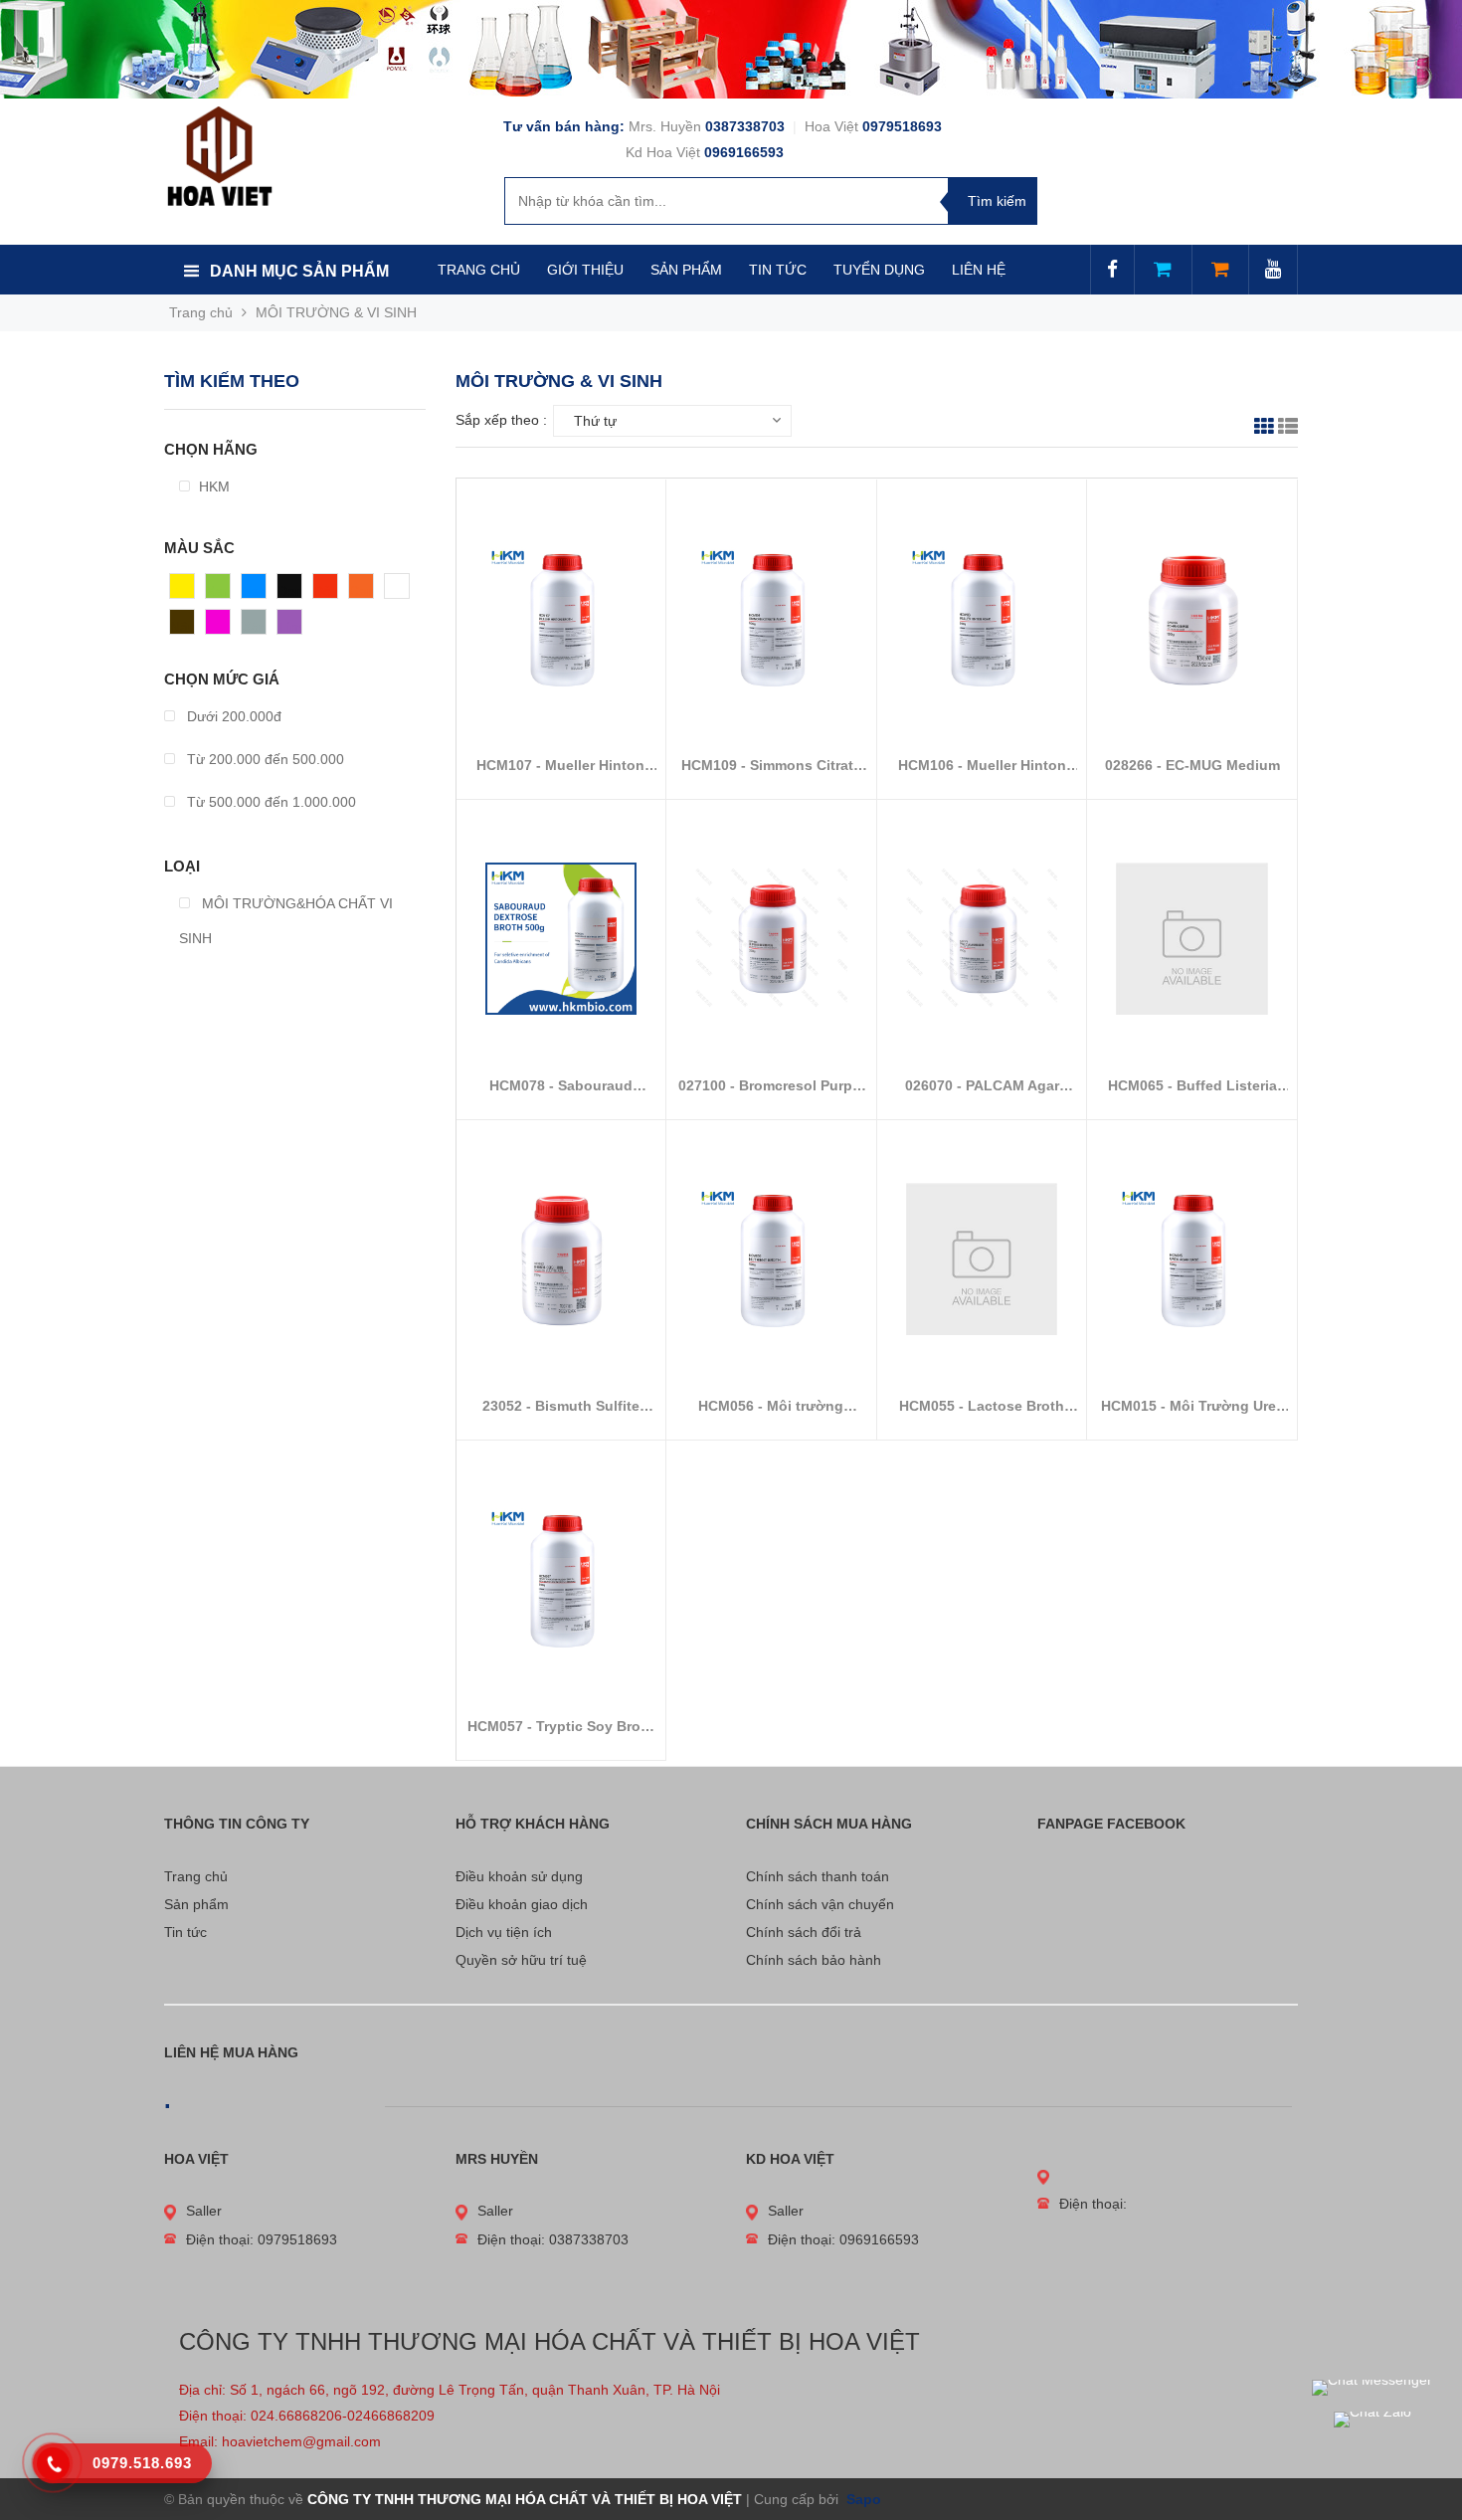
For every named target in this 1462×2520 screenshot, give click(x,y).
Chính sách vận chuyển (820, 1904)
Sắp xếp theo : (501, 420)
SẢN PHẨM (686, 270)
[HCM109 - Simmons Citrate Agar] (771, 618)
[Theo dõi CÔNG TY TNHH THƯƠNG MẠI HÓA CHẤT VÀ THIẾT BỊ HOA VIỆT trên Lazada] (1163, 271)
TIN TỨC (778, 270)
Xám (256, 627)
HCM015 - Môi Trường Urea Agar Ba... (1192, 1406)
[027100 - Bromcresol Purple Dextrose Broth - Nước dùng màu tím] (771, 938)
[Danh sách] (1288, 429)
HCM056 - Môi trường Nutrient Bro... (771, 1406)
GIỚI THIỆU (585, 270)
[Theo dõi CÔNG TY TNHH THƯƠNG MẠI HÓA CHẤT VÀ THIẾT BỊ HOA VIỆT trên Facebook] (1112, 271)
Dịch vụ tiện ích (504, 1932)
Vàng (186, 591)
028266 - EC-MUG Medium (1192, 765)
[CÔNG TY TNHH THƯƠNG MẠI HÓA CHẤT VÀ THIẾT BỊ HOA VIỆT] (219, 155)
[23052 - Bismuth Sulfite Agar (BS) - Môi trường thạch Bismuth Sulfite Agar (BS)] (561, 1259)
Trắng (403, 591)
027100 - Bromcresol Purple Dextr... (771, 1086)
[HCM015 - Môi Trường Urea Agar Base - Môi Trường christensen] (1192, 1259)
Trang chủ (196, 1876)
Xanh (222, 591)
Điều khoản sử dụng (519, 1876)
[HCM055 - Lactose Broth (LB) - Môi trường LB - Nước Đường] (982, 1259)
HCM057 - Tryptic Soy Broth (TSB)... (561, 1727)
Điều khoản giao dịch (522, 1904)
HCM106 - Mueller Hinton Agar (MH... (982, 766)
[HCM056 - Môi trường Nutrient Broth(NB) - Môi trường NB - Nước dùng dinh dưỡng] (771, 1259)
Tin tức (185, 1932)
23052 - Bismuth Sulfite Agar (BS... (561, 1406)
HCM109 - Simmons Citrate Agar (771, 766)
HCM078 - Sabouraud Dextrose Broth (561, 1086)
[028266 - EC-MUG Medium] (1192, 618)
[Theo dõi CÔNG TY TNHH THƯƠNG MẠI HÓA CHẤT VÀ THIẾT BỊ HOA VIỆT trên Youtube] (1273, 271)
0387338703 (747, 126)
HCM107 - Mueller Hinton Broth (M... (560, 766)
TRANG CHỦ (479, 270)
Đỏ (322, 591)
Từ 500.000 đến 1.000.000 (270, 802)
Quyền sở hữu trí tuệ (521, 1960)
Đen (290, 591)
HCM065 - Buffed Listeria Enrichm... (1192, 1086)
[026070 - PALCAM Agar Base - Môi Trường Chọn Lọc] (982, 938)
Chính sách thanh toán (818, 1876)
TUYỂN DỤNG (879, 270)
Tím (290, 627)
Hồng (223, 627)
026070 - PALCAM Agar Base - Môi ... (982, 1086)
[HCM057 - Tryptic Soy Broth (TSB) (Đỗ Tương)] (561, 1579)
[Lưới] (1264, 429)
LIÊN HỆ (979, 270)
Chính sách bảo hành (814, 1960)
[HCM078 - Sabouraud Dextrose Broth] (561, 938)
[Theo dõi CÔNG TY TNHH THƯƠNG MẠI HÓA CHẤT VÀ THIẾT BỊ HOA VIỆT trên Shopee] (1220, 271)
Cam (364, 591)
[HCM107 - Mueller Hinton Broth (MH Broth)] (561, 618)
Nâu (183, 627)
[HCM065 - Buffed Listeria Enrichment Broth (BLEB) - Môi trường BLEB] (1192, 938)
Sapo (862, 2499)
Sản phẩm (196, 1904)
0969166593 (744, 152)
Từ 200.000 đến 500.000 (264, 759)
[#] (731, 49)
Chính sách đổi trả (804, 1932)
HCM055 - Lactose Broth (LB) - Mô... (982, 1406)
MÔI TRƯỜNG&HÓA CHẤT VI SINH (286, 921)
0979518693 (902, 126)
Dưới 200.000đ (232, 716)
